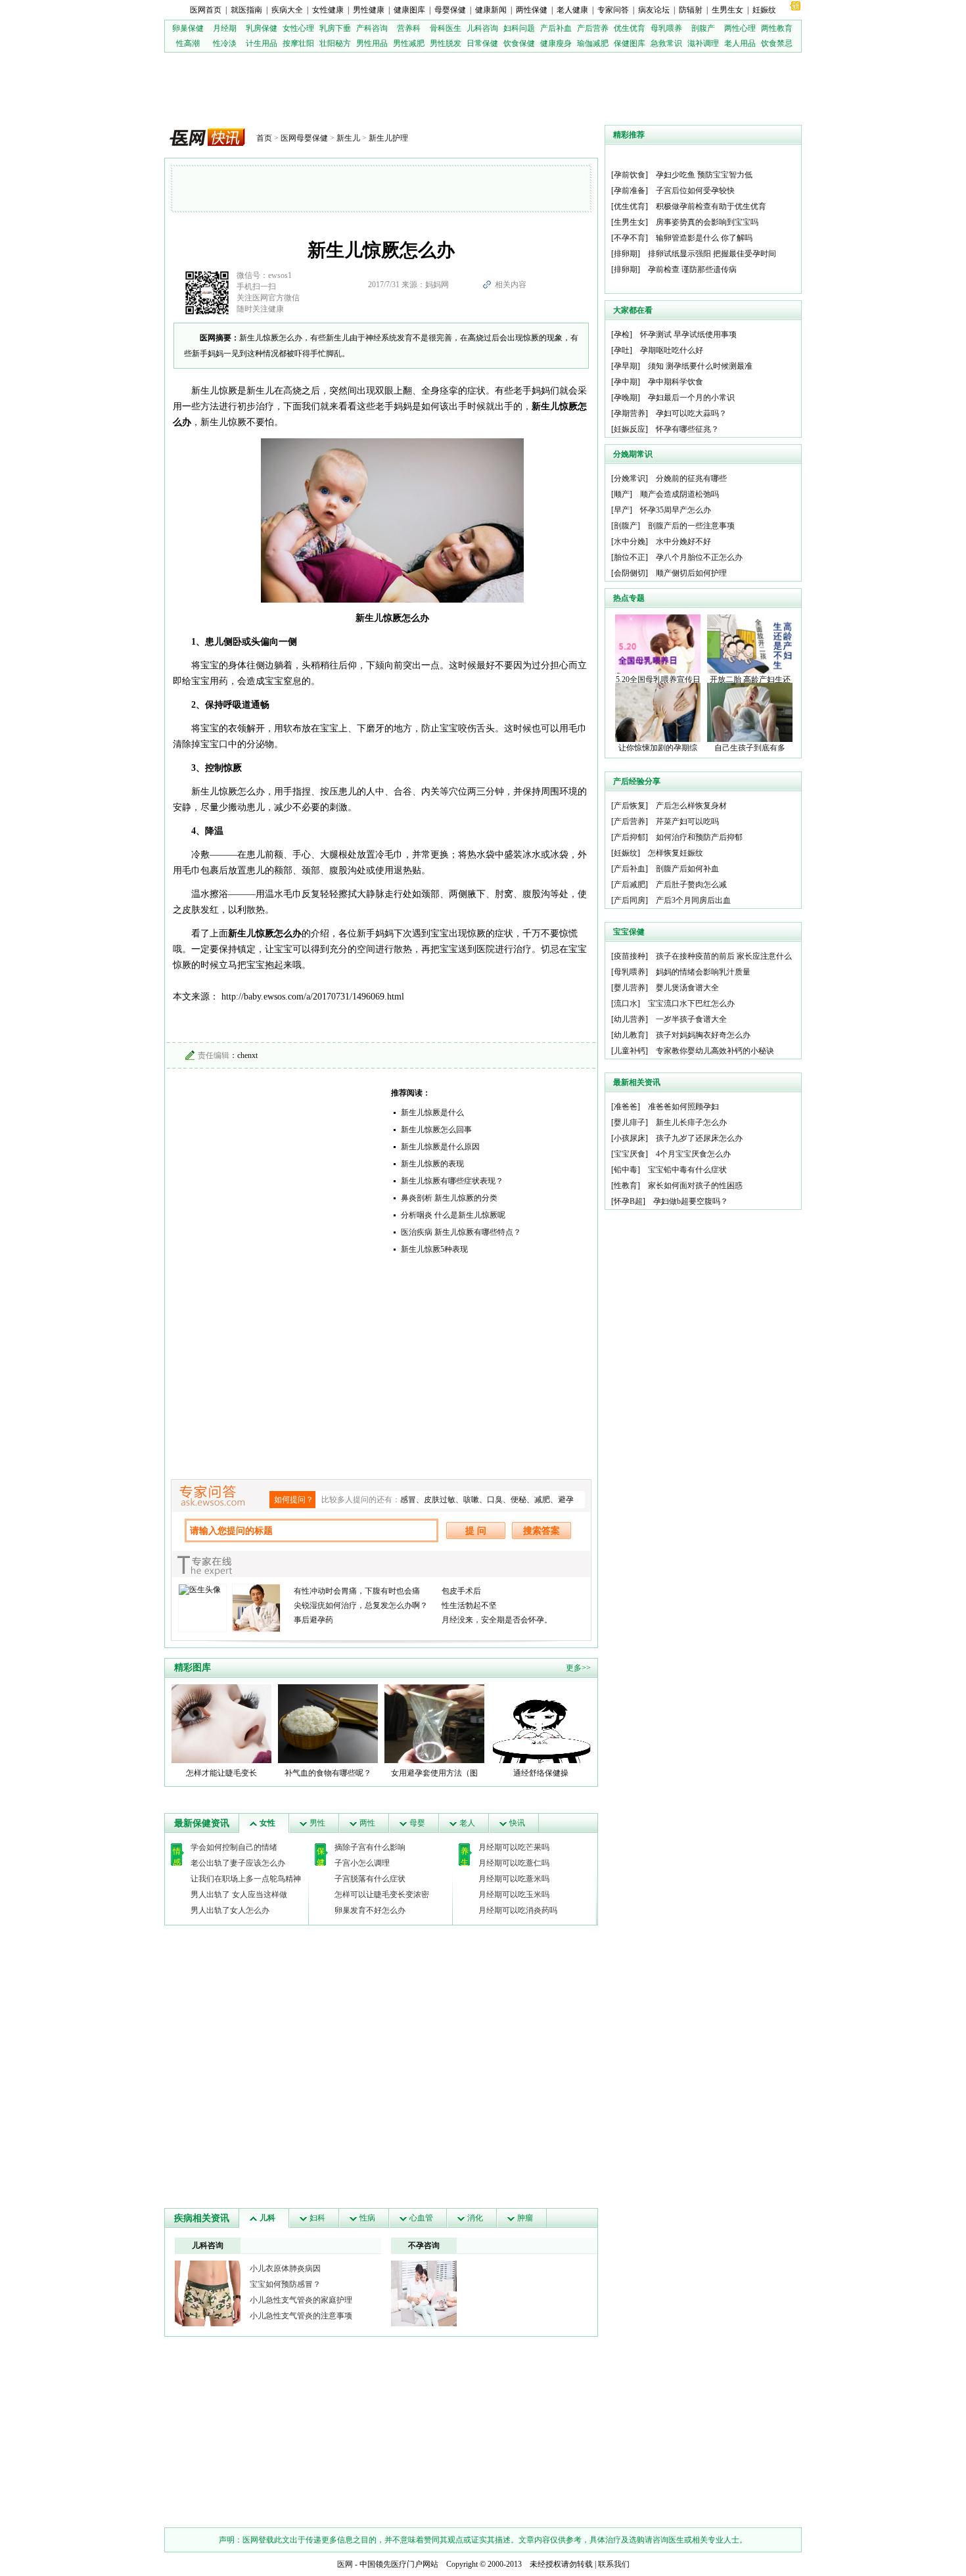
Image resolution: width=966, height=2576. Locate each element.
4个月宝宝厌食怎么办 (693, 1154)
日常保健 (482, 43)
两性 (367, 1823)
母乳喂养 (666, 28)
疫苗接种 (630, 956)
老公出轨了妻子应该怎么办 (238, 1863)
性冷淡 (225, 43)
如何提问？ (294, 1500)
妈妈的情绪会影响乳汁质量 (703, 972)
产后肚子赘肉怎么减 (691, 885)
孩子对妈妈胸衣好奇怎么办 (703, 1035)
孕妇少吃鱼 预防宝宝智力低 (704, 175)
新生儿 (348, 138)
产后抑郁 (630, 837)
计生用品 (262, 43)
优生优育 (630, 28)
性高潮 (188, 43)
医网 (345, 2564)
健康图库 (409, 10)
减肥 (542, 1500)
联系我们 (614, 2564)
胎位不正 (630, 557)
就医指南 (246, 10)
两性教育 (777, 28)
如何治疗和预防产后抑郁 (699, 837)
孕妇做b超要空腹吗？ (691, 1201)
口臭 (495, 1500)
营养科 (409, 28)
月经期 (225, 28)
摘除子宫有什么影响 (370, 1847)
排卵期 (626, 254)
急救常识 (666, 43)
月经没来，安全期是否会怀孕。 (497, 1620)
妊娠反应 (630, 429)
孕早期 (626, 366)
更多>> (578, 1668)
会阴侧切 (630, 573)
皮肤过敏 (440, 1500)
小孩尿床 (630, 1138)
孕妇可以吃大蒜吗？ (691, 413)
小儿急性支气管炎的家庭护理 (301, 2300)
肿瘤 (525, 2218)
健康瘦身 (556, 43)
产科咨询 (372, 28)
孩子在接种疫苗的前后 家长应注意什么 (724, 956)
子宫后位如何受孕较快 (695, 191)
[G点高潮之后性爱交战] (424, 2293)
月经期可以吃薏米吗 (514, 1879)
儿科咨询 (482, 28)
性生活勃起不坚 (469, 1605)
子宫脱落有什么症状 (370, 1879)
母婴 (417, 1823)
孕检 (622, 334)
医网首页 (206, 10)
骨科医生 (446, 28)
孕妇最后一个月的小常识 (691, 398)
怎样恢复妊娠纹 (676, 853)
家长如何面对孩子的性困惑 (695, 1185)
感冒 (408, 1500)
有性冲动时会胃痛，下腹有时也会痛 (357, 1591)
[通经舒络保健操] (541, 1723)
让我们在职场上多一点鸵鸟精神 (246, 1879)
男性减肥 (409, 43)
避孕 (566, 1500)
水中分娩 (630, 541)
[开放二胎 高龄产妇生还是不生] (750, 643)
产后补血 (556, 28)
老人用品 (740, 43)
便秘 (518, 1500)
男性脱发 (446, 43)
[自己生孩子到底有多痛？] (750, 712)
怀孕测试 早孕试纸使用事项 (688, 334)
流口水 (626, 1003)
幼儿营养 (630, 1019)
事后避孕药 (313, 1620)
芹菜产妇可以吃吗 (687, 821)
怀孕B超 (628, 1201)
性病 (367, 2218)
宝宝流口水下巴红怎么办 (691, 1003)
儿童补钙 (630, 1051)
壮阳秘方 (335, 43)
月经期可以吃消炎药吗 (518, 1910)
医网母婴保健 (304, 138)
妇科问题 (519, 28)
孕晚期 (626, 398)
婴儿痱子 (630, 1122)
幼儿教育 (630, 1035)
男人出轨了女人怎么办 (230, 1910)
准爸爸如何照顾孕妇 (683, 1107)
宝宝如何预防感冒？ (285, 2284)
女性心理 (298, 28)
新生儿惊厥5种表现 (434, 1249)
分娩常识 (630, 478)
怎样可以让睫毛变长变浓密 (382, 1895)
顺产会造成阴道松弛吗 (679, 494)
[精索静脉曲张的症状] (208, 2293)
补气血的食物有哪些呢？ (328, 1773)
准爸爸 (626, 1107)
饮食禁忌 (777, 43)
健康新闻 (491, 10)
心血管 (421, 2218)
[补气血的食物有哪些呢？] (328, 1723)
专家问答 (613, 10)
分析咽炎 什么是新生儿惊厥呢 (453, 1215)
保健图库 (630, 43)
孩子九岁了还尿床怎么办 (699, 1138)
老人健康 (572, 10)
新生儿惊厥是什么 (432, 1113)
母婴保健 (450, 10)
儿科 (267, 2218)
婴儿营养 (630, 988)
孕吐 (622, 350)
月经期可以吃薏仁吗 (514, 1863)
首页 (264, 138)
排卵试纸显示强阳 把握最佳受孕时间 (712, 254)
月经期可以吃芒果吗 (514, 1847)
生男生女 (727, 10)
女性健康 (328, 10)
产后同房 (630, 900)
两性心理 (740, 28)
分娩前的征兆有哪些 (691, 478)
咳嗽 (471, 1500)
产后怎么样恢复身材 (691, 806)
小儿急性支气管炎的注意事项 (301, 2316)
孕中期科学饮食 (676, 382)
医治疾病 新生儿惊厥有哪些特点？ (461, 1232)
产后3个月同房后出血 (693, 900)
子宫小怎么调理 (362, 1863)
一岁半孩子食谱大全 (691, 1019)
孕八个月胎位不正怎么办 (699, 557)
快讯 (517, 1823)
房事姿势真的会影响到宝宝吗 (707, 222)
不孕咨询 (424, 2245)
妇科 (317, 2218)
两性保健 (532, 10)
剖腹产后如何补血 (687, 869)
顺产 (622, 494)
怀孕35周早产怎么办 (676, 510)
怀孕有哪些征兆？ (687, 429)
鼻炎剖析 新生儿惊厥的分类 (449, 1198)
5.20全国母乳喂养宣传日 (658, 679)
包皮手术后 (461, 1591)
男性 (317, 1823)
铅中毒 (626, 1170)
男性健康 (369, 10)
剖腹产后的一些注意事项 (691, 526)
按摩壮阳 (298, 43)
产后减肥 (630, 885)
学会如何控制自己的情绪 (234, 1847)
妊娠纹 (764, 10)
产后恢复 (630, 806)
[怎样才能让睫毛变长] (221, 1723)
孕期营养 (630, 413)
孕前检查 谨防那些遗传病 (692, 269)
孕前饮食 (630, 175)
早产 (622, 510)
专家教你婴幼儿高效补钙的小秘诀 (715, 1051)
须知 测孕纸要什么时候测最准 (700, 366)
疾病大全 (287, 10)
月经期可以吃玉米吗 (514, 1895)
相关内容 (511, 285)
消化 (475, 2218)
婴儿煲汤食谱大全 (687, 988)
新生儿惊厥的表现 (432, 1164)
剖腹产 (703, 28)
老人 (467, 1823)
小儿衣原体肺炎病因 (285, 2268)
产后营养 (593, 28)
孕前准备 (630, 191)
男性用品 (372, 43)
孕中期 (626, 382)
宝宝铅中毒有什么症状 (687, 1170)
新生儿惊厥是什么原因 (440, 1147)
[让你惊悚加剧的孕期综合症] (658, 712)
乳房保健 (262, 28)
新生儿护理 (388, 138)
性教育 (626, 1185)
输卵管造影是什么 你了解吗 (704, 238)
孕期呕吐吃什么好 (672, 350)
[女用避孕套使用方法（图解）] (434, 1723)
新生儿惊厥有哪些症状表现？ (452, 1181)
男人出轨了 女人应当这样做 (239, 1895)
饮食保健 (519, 43)
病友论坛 (654, 10)
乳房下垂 (335, 28)
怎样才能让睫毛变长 (221, 1773)
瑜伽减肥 (593, 43)
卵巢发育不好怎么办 (370, 1910)
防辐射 (691, 10)
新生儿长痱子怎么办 (691, 1122)
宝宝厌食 (630, 1154)
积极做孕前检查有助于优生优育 (711, 206)
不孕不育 (630, 238)
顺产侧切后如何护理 (691, 573)
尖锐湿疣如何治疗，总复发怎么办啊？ (361, 1605)
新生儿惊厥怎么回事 (436, 1130)
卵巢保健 (188, 28)
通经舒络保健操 (541, 1773)
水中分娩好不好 (683, 541)
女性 (267, 1823)
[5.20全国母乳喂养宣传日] (658, 643)
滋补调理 (703, 43)
